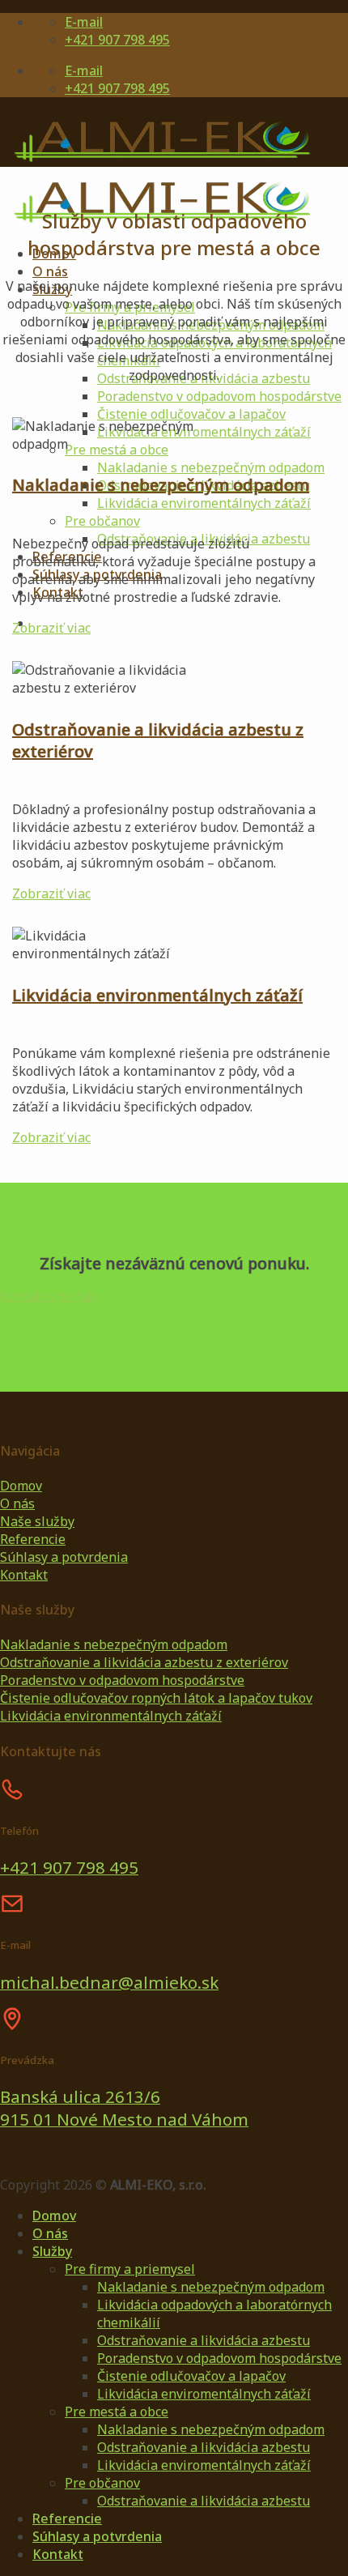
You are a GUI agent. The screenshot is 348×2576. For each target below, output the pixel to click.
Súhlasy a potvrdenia (97, 2536)
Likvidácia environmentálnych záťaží (157, 995)
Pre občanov (102, 521)
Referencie (67, 2518)
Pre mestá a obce (117, 2412)
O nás (50, 271)
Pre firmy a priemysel (130, 2269)
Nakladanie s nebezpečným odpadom (211, 467)
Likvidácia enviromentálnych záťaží (204, 503)
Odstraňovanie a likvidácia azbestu (204, 2340)
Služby (52, 2251)
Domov (54, 2216)
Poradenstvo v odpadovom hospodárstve (219, 396)
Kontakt (58, 2554)
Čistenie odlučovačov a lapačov (191, 414)
